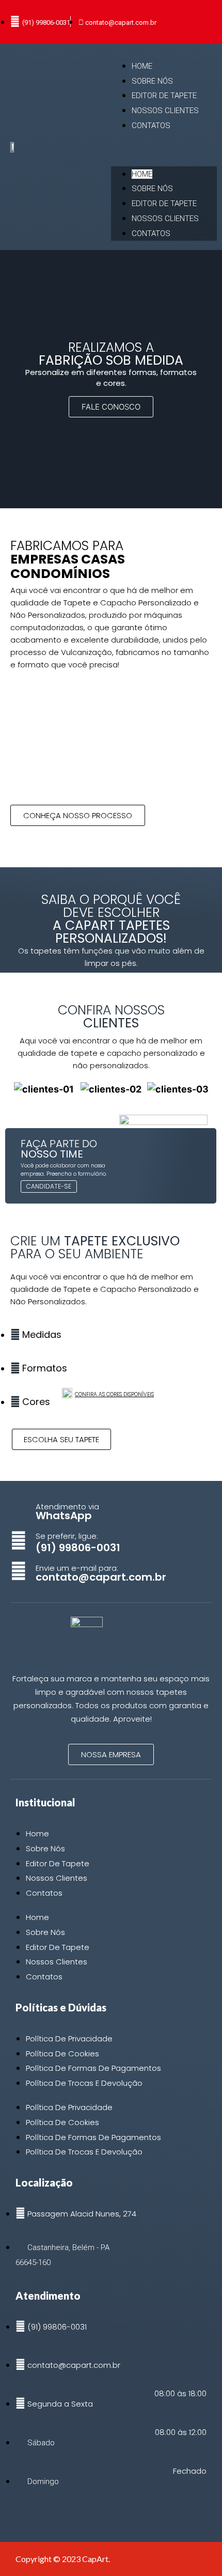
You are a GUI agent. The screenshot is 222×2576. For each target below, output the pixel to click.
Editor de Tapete (164, 96)
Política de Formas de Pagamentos (93, 2068)
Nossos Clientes (165, 111)
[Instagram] (21, 2513)
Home (142, 66)
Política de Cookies (62, 2054)
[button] (164, 150)
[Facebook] (39, 2513)
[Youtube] (75, 2513)
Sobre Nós (152, 81)
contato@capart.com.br (101, 1577)
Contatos (151, 126)
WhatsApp (64, 1516)
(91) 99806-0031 (78, 1548)
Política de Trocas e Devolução (84, 2083)
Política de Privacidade (69, 2039)
